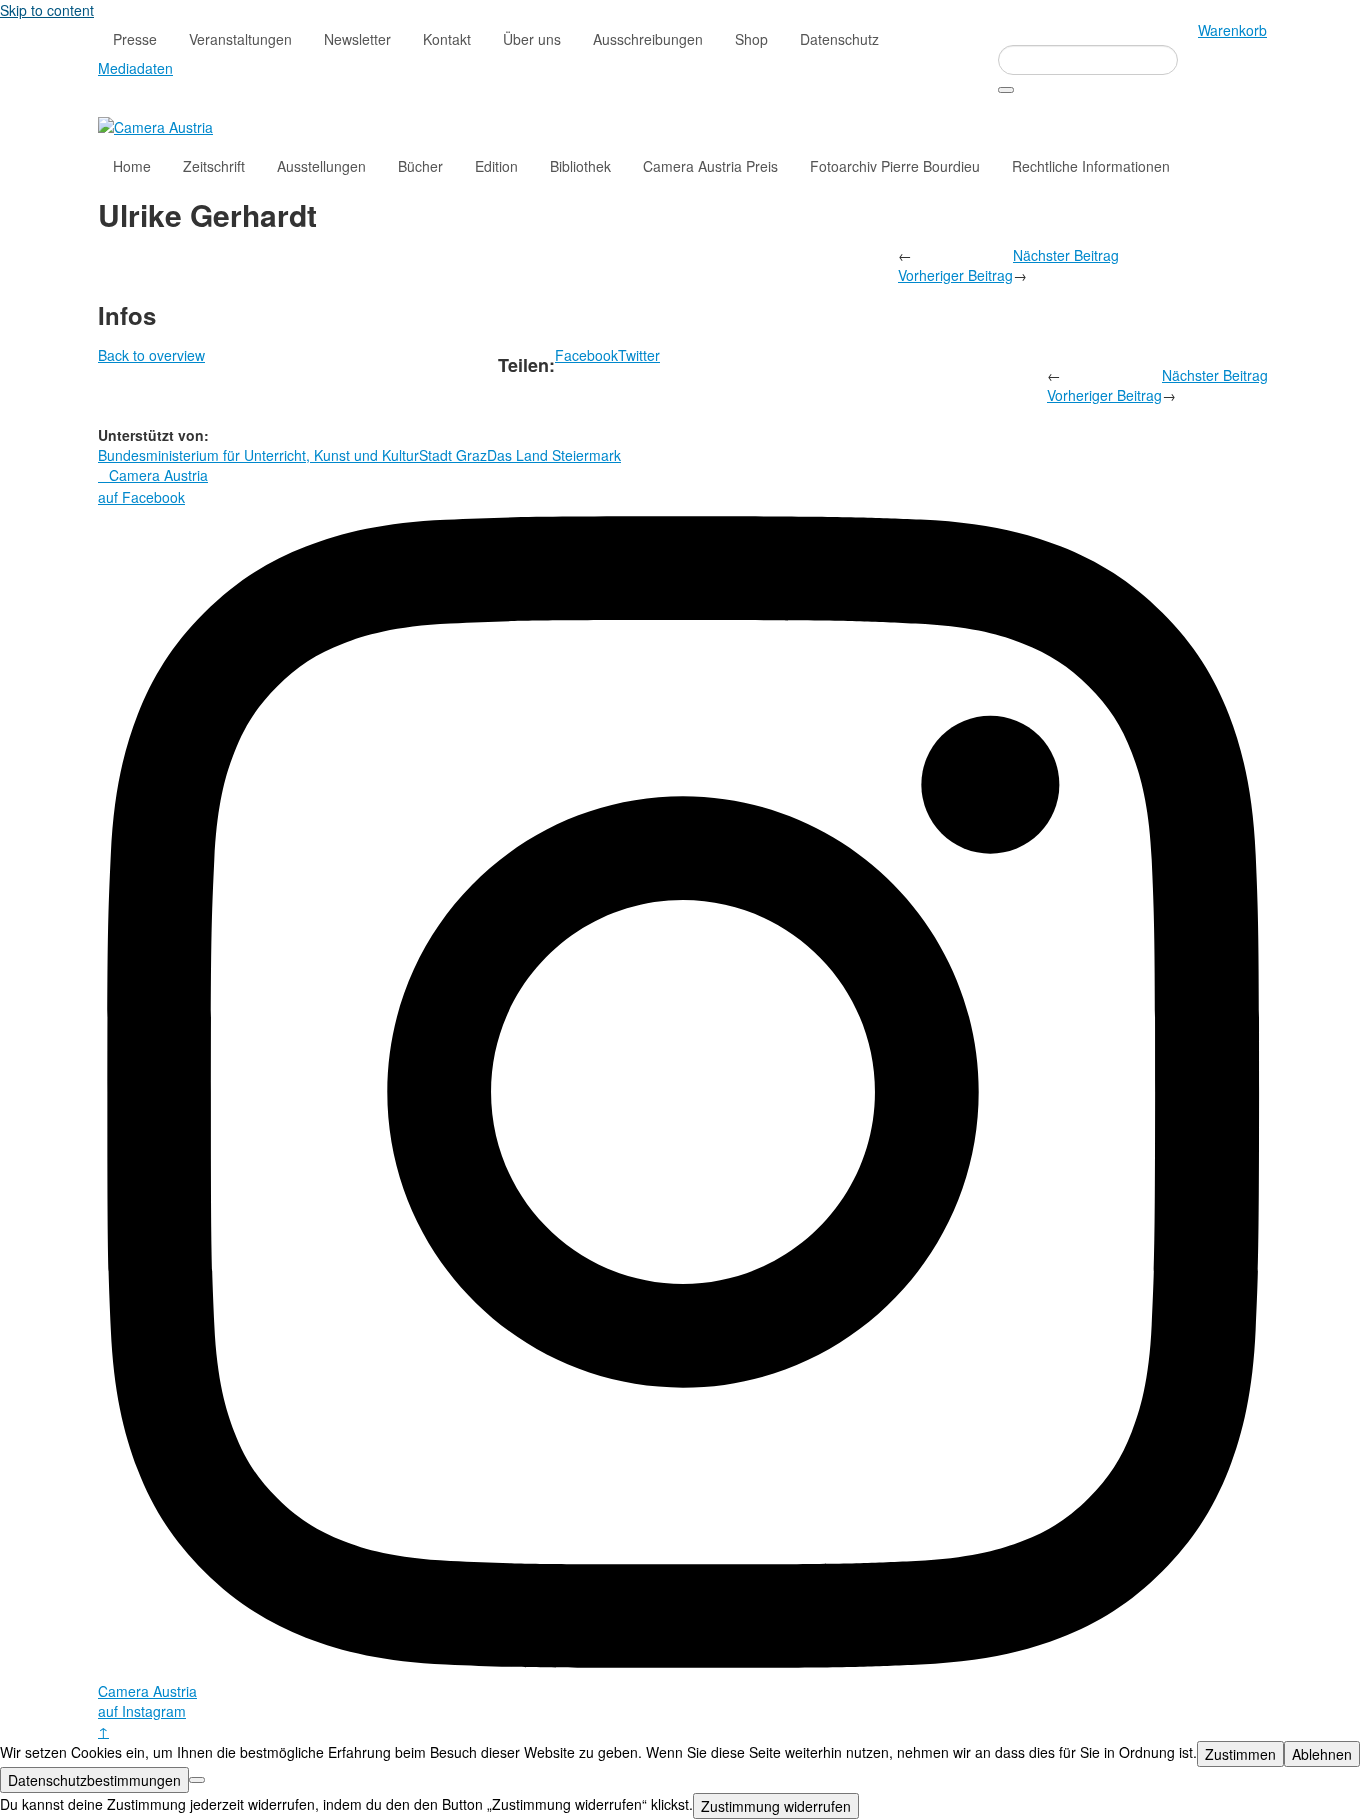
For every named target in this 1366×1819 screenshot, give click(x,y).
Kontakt (447, 39)
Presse (135, 39)
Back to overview (151, 355)
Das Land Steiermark (554, 455)
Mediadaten (135, 68)
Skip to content (47, 10)
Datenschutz (839, 39)
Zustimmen (1240, 1754)
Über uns (532, 39)
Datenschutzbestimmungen (94, 1780)
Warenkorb (1232, 30)
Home (132, 166)
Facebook (586, 355)
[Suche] (1006, 90)
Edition (496, 166)
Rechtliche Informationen (1091, 166)
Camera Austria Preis (710, 166)
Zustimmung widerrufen (776, 1806)
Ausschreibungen (648, 39)
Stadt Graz (453, 455)
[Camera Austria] (155, 125)
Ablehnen (1322, 1754)
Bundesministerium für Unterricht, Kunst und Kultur (258, 455)
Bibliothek (580, 166)
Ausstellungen (321, 166)
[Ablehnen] (197, 1780)
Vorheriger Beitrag (955, 275)
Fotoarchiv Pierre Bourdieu (895, 166)
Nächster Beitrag (1066, 255)
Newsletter (357, 39)
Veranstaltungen (240, 39)
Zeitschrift (214, 166)
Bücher (420, 166)
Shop (751, 39)
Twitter (639, 355)
